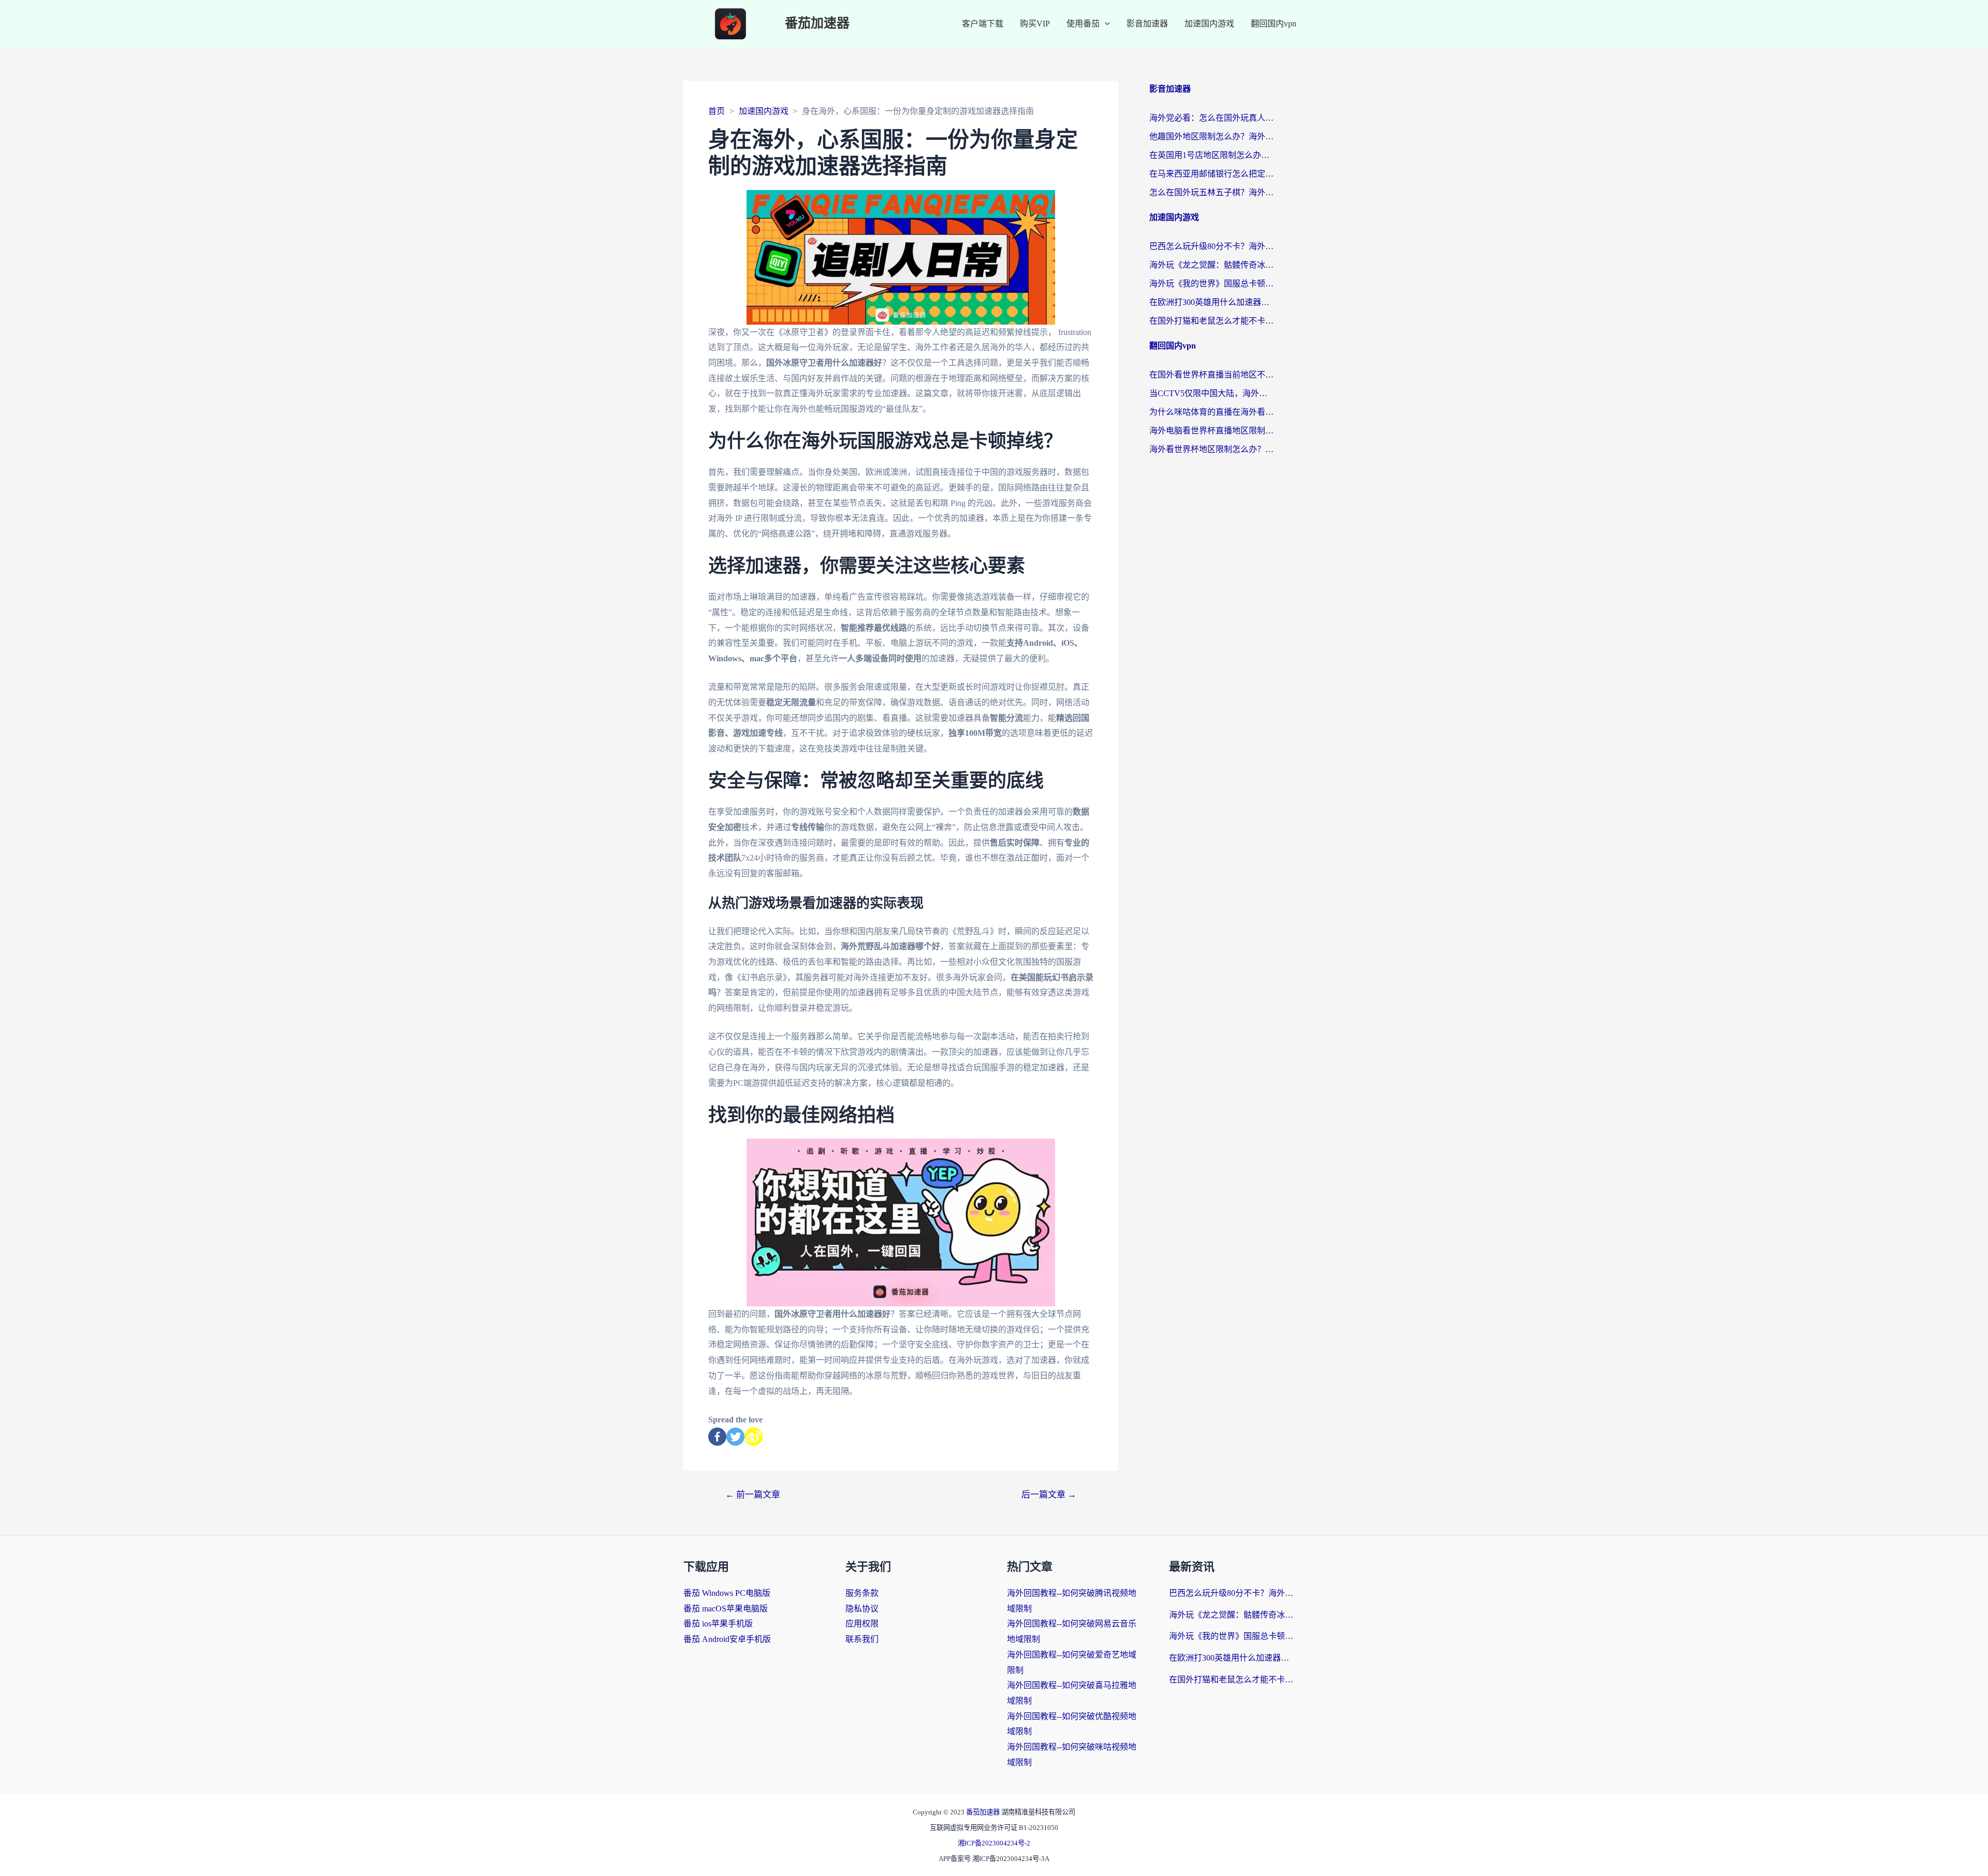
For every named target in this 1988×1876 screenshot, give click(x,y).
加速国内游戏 (1209, 24)
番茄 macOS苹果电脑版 (726, 1609)
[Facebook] (717, 1437)
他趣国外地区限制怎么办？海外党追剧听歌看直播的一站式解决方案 (1211, 136)
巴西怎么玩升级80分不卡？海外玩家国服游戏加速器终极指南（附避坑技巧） (1211, 246)
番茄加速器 (817, 24)
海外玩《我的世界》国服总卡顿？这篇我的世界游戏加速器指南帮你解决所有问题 (1211, 283)
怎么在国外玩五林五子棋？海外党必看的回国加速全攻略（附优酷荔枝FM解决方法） (1211, 192)
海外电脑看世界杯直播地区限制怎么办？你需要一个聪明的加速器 (1211, 431)
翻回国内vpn (1274, 24)
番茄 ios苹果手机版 (718, 1624)
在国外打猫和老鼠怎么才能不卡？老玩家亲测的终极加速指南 (1211, 321)
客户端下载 (983, 24)
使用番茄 (1083, 24)
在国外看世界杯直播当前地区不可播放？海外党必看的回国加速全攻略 (1211, 375)
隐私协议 (862, 1609)
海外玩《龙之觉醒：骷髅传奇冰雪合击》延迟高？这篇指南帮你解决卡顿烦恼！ (1211, 265)
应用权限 (862, 1624)
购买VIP (1035, 24)
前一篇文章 (753, 1495)
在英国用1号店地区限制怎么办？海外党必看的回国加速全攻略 (1211, 155)
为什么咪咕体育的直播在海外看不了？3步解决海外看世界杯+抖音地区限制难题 (1211, 412)
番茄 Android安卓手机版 (727, 1639)
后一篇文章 (1049, 1495)
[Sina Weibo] (754, 1437)
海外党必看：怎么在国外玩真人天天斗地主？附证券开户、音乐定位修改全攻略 (1211, 118)
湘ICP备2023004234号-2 (994, 1843)
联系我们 (862, 1639)
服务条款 (862, 1593)
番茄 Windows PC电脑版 (727, 1593)
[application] (1105, 24)
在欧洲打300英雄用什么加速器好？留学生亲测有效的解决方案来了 (1211, 302)
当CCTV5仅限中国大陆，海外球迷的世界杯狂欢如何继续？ (1211, 393)
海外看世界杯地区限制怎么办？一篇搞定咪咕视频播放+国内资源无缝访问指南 (1211, 449)
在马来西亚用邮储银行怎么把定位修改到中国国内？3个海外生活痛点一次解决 (1211, 174)
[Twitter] (735, 1437)
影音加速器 (1147, 24)
